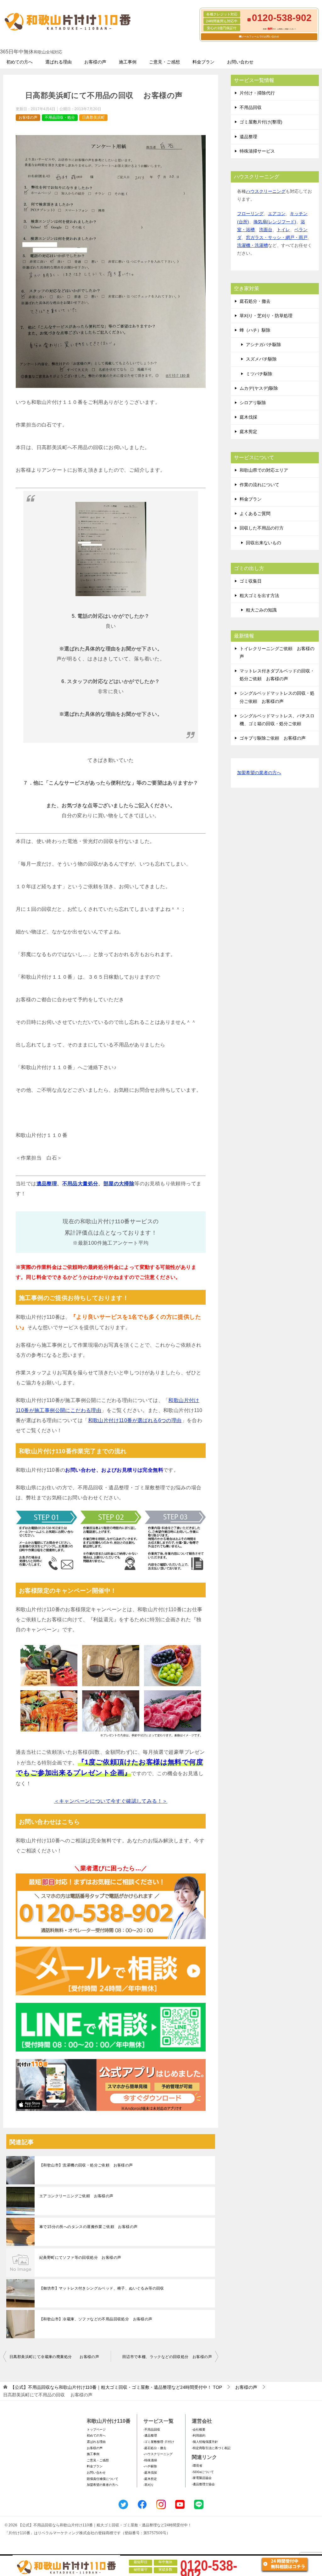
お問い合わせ (240, 62)
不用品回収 (251, 107)
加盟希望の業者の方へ (259, 773)
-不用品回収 (152, 2429)
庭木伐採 (248, 417)
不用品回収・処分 (60, 117)
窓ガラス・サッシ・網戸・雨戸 (277, 237)
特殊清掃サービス (257, 151)
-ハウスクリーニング (158, 2454)
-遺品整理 (150, 2435)
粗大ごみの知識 (261, 610)
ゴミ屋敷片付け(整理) (261, 122)
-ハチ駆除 (150, 2466)
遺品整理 (47, 1184)
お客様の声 (95, 62)
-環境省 (197, 2466)
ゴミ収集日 (251, 581)
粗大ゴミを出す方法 (259, 595)
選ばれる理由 (58, 62)
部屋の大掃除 (119, 1184)
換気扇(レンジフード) (275, 222)
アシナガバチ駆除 (264, 345)
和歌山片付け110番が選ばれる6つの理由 (135, 1420)
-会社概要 (199, 2429)
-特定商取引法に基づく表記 (211, 2448)
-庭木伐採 (150, 2473)
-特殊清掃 (150, 2460)
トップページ (96, 2429)
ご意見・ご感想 (164, 62)
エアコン (277, 214)
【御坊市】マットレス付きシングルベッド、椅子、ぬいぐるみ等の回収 (102, 2288)
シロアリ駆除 (253, 403)
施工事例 (128, 62)
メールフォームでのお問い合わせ (260, 37)
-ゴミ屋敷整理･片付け (159, 2442)
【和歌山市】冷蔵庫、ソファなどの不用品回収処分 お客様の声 (96, 2319)
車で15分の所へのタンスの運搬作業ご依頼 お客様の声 (88, 2227)
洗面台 (266, 230)
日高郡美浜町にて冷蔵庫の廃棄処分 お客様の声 (54, 2357)
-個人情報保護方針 (205, 2442)
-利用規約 (199, 2435)
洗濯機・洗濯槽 (253, 245)
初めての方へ (19, 62)
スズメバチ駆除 (261, 359)
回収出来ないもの (264, 543)
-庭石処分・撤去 (155, 2448)
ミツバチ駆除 (259, 374)
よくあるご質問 (255, 514)
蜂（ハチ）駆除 (255, 330)
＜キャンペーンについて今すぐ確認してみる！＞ (111, 1801)
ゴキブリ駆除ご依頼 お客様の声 (273, 738)
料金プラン (203, 62)
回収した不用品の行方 (262, 528)
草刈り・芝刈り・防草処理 (266, 316)
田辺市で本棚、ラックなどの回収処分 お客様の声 (167, 2357)
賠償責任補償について (103, 2479)
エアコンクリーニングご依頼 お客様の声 (76, 2196)
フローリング (250, 214)
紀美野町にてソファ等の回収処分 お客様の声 (80, 2258)
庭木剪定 (248, 432)
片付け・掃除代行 (257, 93)
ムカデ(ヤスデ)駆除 (259, 388)
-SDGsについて (203, 2472)
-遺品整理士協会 (203, 2484)
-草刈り (149, 2485)
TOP (116, 2387)
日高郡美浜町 (93, 117)
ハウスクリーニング (266, 191)
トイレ (283, 230)
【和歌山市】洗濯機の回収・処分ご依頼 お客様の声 (86, 2165)
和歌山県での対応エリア (264, 470)
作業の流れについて (259, 485)
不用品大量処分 (80, 1184)
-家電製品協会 (202, 2478)
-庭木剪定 (150, 2479)
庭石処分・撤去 (255, 301)
